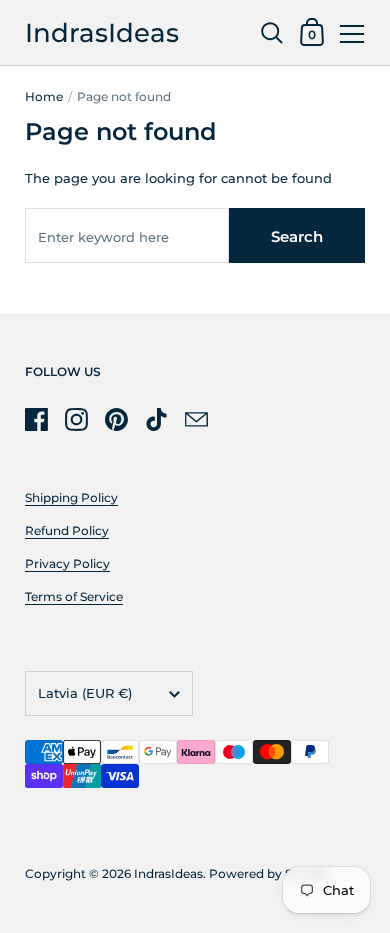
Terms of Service (74, 596)
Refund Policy (67, 530)
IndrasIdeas (102, 32)
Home (44, 96)
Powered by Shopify (269, 873)
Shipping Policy (71, 497)
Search (297, 236)
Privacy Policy (67, 563)
